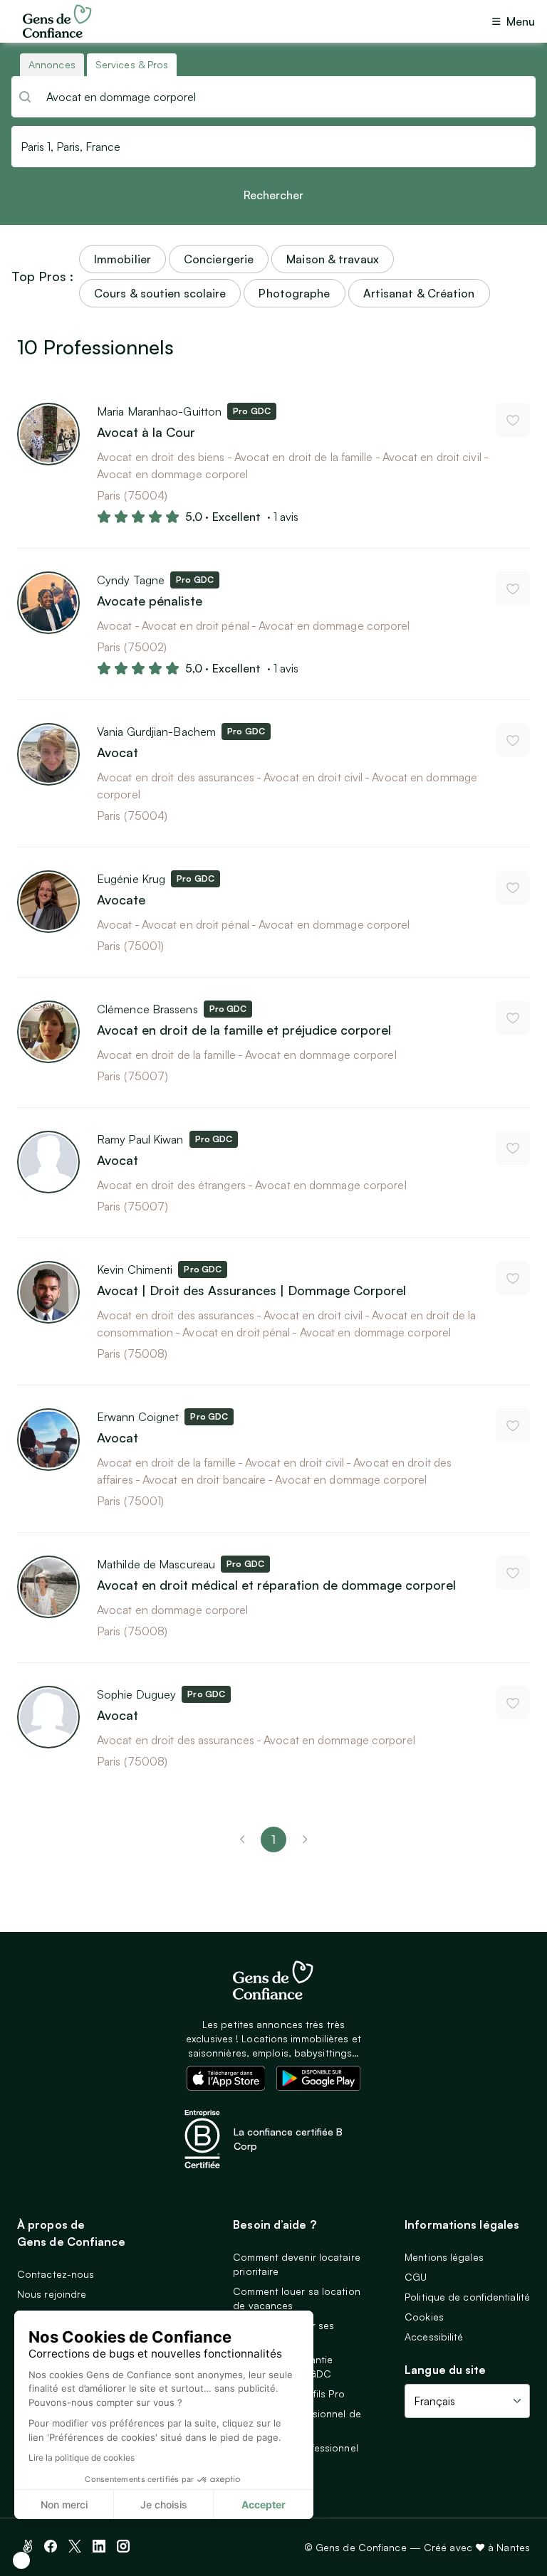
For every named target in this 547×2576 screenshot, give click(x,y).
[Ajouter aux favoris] (513, 420)
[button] (21, 2560)
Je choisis (164, 2504)
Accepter (264, 2504)
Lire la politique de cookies (82, 2458)
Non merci (64, 2504)
